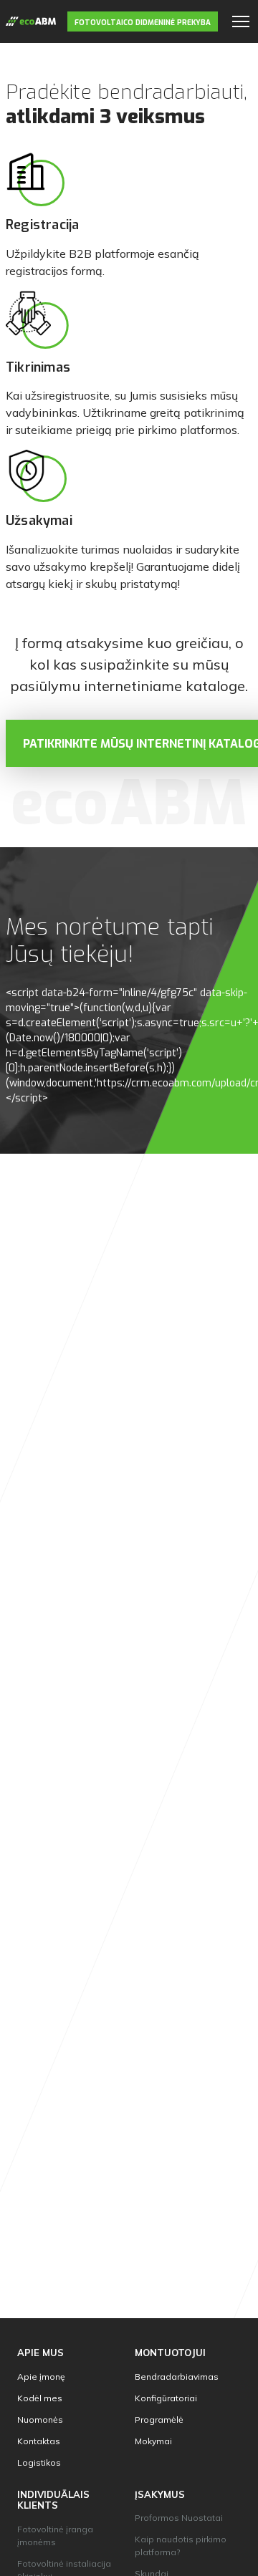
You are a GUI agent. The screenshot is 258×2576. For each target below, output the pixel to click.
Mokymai (153, 2441)
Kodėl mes (40, 2398)
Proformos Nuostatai (179, 2518)
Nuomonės (40, 2420)
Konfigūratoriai (166, 2398)
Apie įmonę (41, 2377)
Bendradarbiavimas (177, 2377)
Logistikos (39, 2462)
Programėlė (159, 2420)
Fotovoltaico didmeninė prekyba (143, 23)
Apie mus (40, 2353)
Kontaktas (39, 2441)
